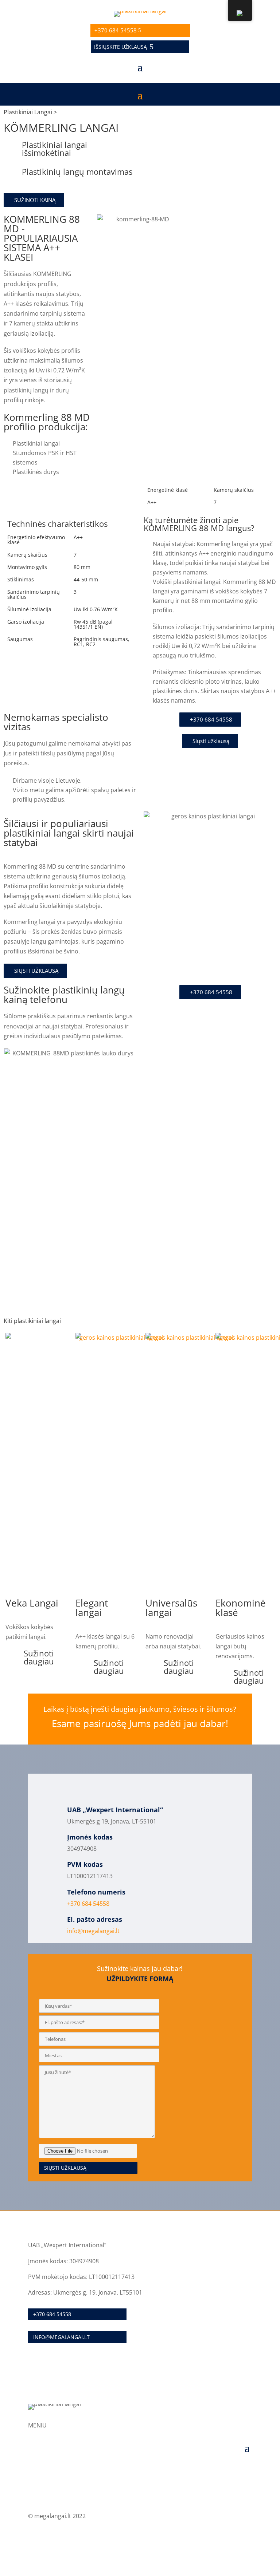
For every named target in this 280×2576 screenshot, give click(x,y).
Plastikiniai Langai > (30, 112)
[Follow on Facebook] (246, 2538)
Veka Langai (32, 1603)
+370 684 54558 (116, 30)
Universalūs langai (171, 1608)
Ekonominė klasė (241, 1608)
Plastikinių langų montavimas (77, 171)
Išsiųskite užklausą (120, 47)
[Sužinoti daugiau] (15, 1658)
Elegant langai (92, 1608)
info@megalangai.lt (93, 1931)
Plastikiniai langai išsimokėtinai (55, 149)
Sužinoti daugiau (39, 1657)
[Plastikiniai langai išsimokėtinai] (13, 150)
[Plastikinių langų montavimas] (13, 177)
